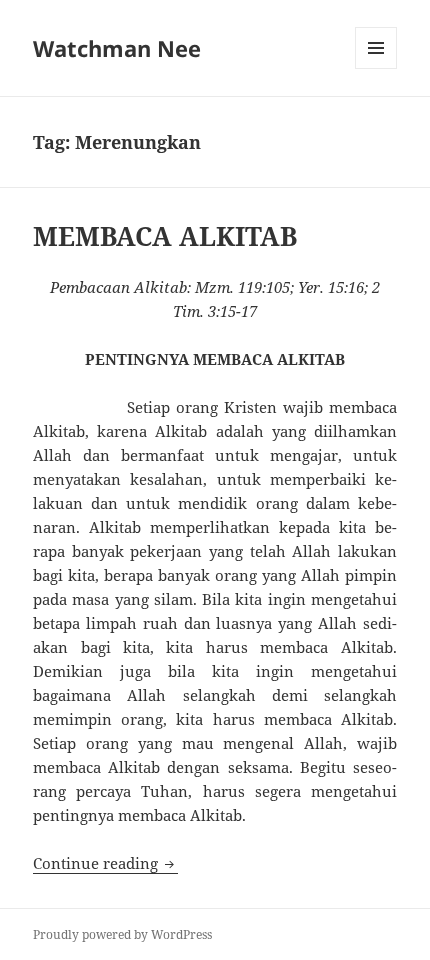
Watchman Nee (117, 48)
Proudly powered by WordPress (122, 934)
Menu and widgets (376, 68)
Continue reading (105, 863)
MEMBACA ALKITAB (165, 236)
